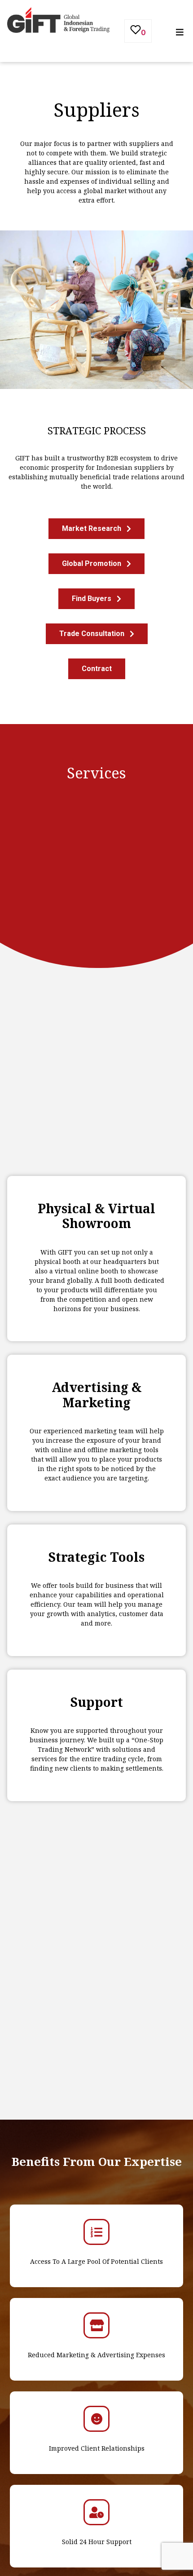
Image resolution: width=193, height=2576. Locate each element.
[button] (96, 529)
